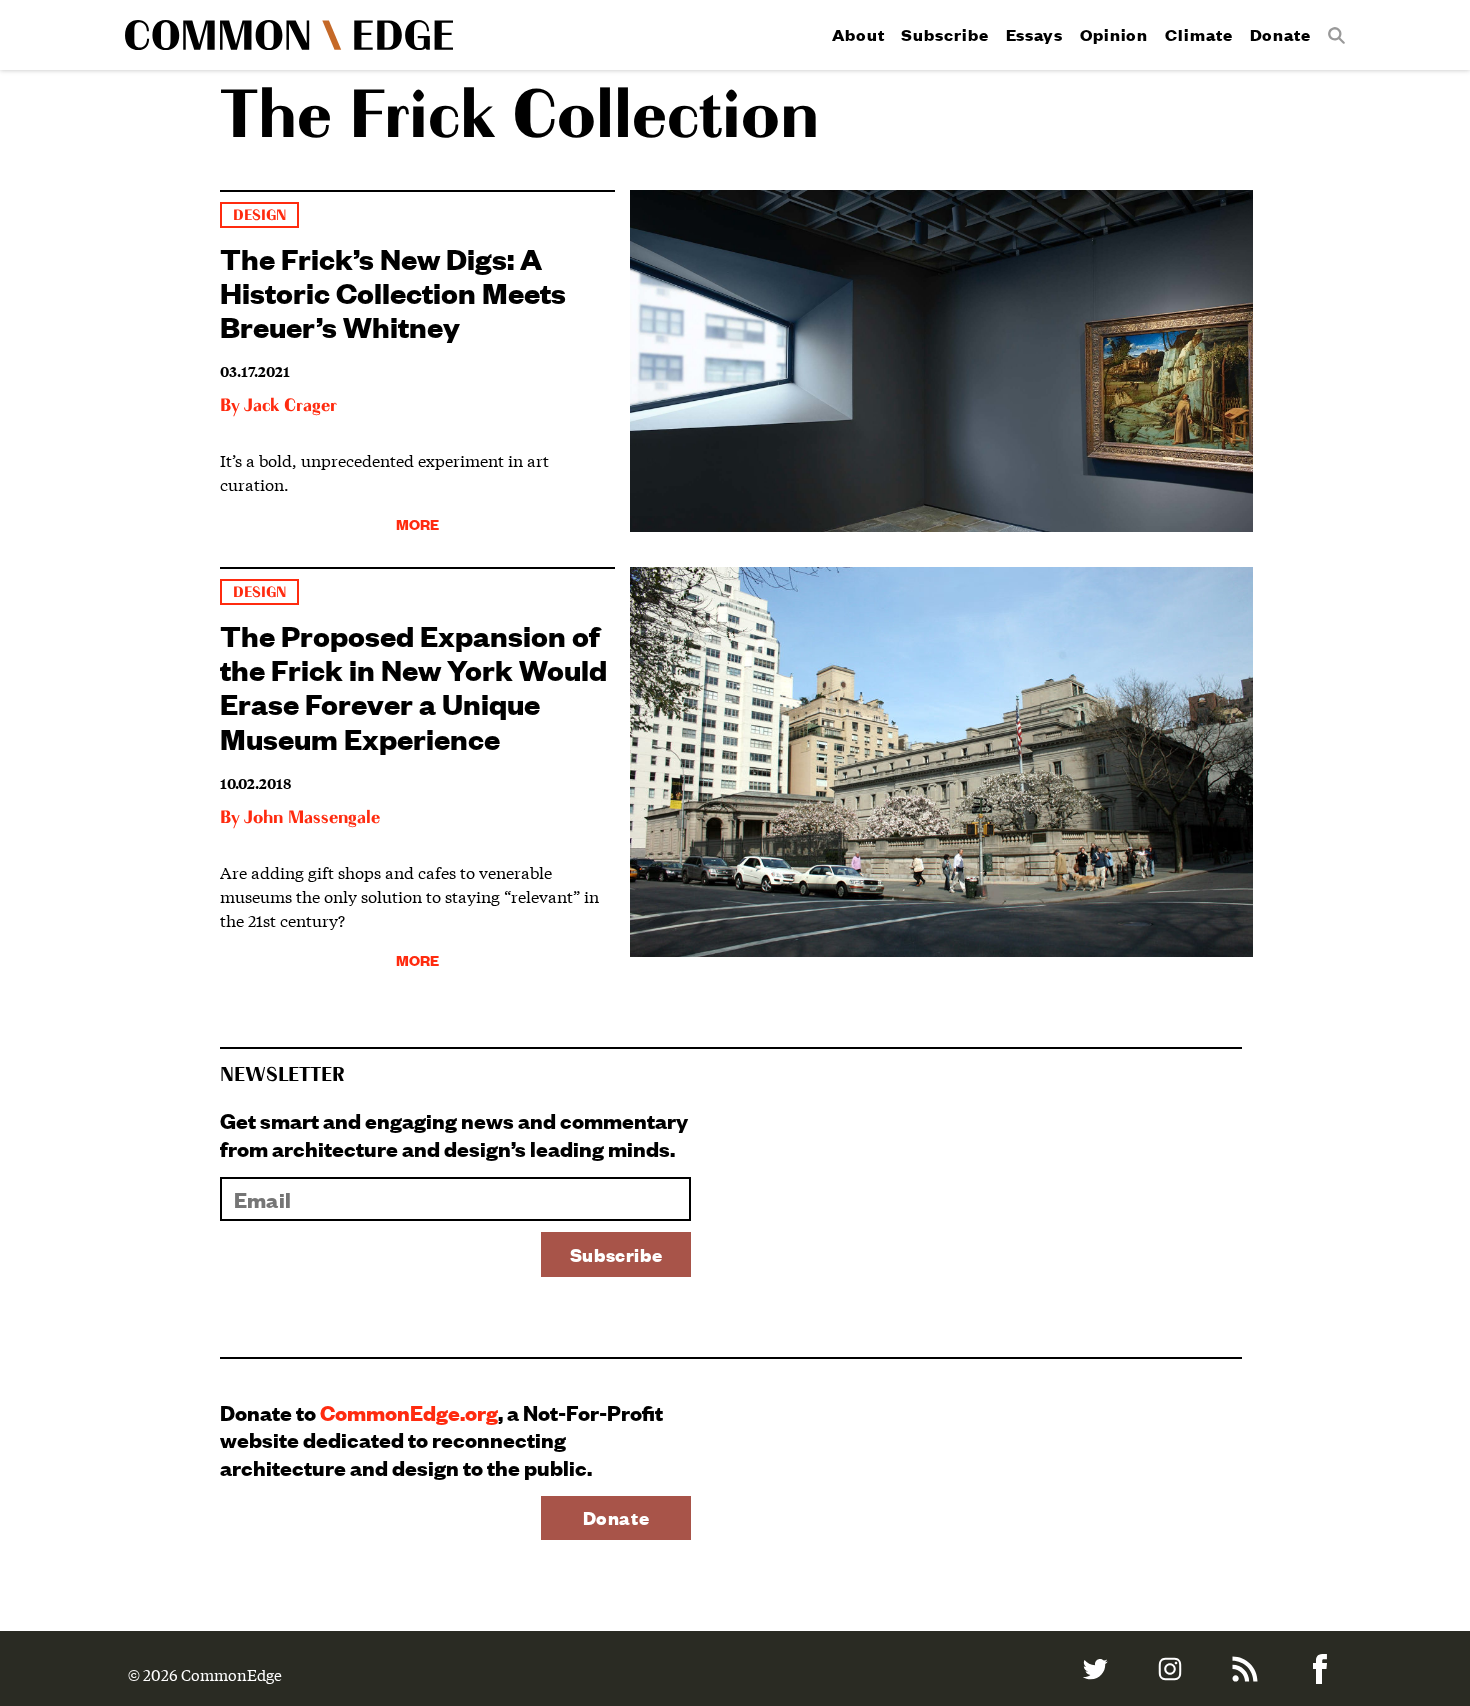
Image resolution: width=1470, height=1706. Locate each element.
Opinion (1114, 34)
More (417, 523)
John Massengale (312, 818)
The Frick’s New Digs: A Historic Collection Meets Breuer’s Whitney (393, 291)
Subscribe (944, 34)
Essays (1034, 34)
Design (259, 215)
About (858, 34)
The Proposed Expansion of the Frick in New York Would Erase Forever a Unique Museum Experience (413, 685)
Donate (1280, 34)
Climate (1198, 34)
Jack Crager (290, 406)
